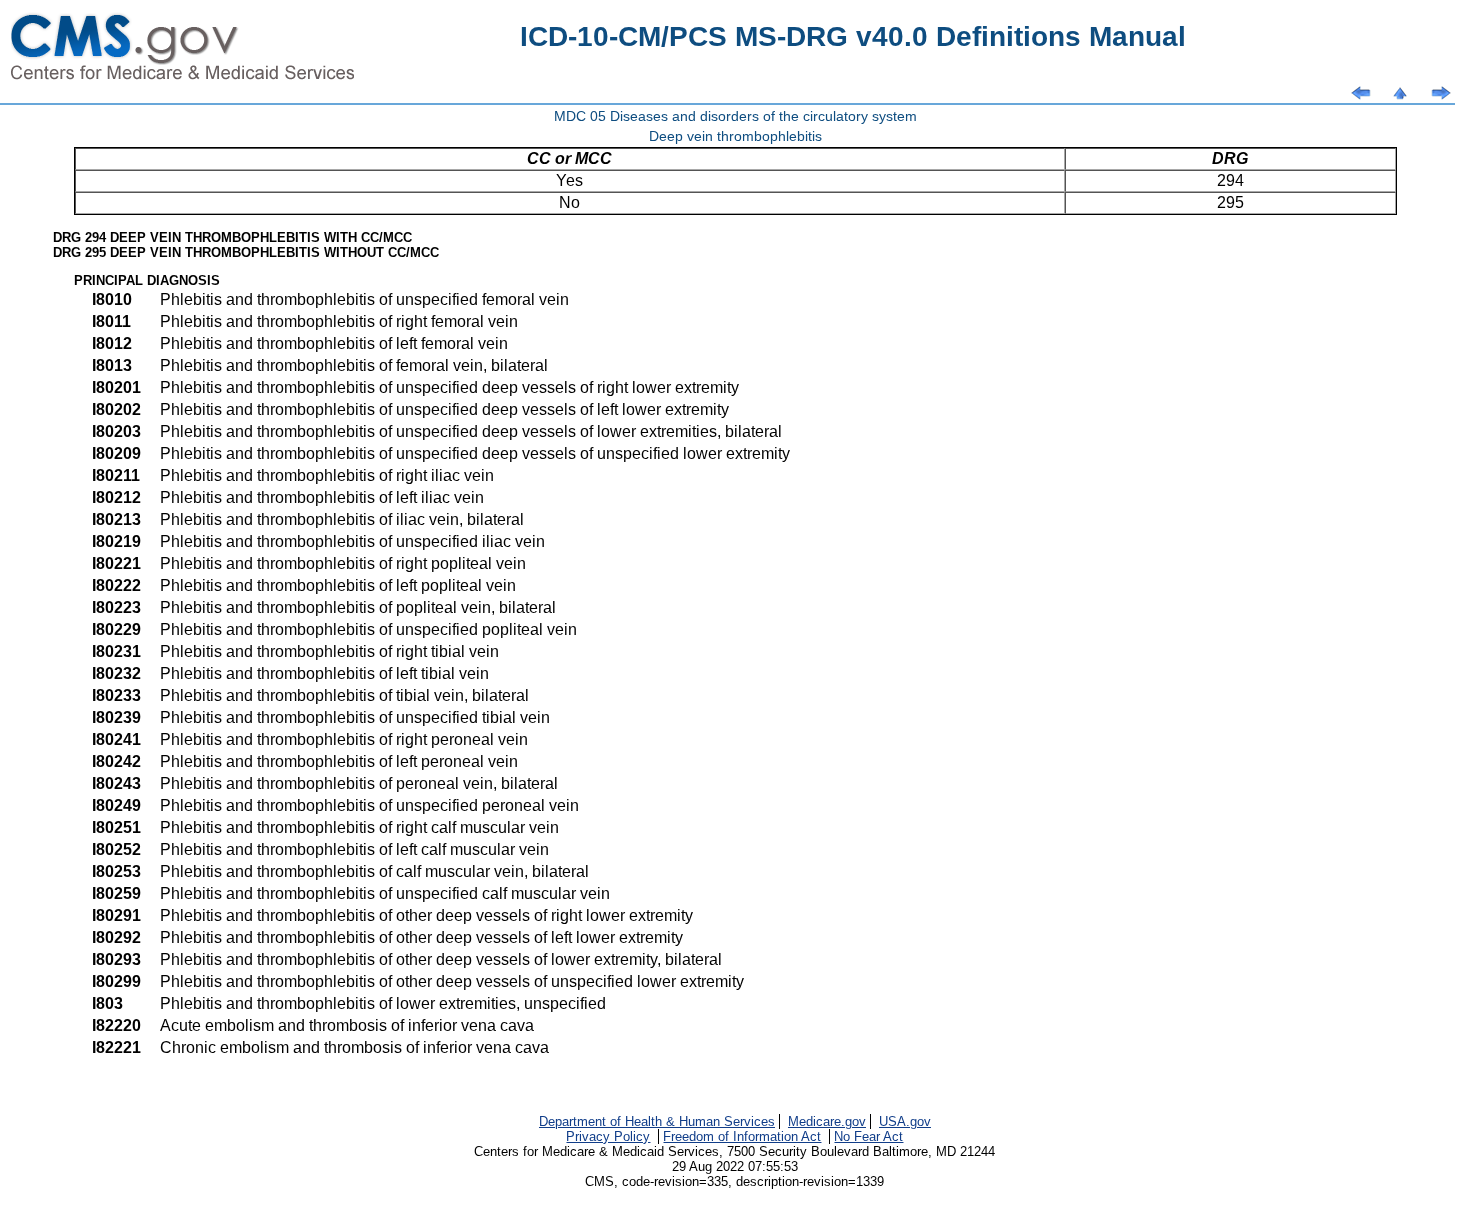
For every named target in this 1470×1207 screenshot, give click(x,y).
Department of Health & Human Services (657, 1121)
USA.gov (905, 1121)
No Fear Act (868, 1136)
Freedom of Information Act (742, 1136)
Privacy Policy (608, 1136)
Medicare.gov (827, 1121)
